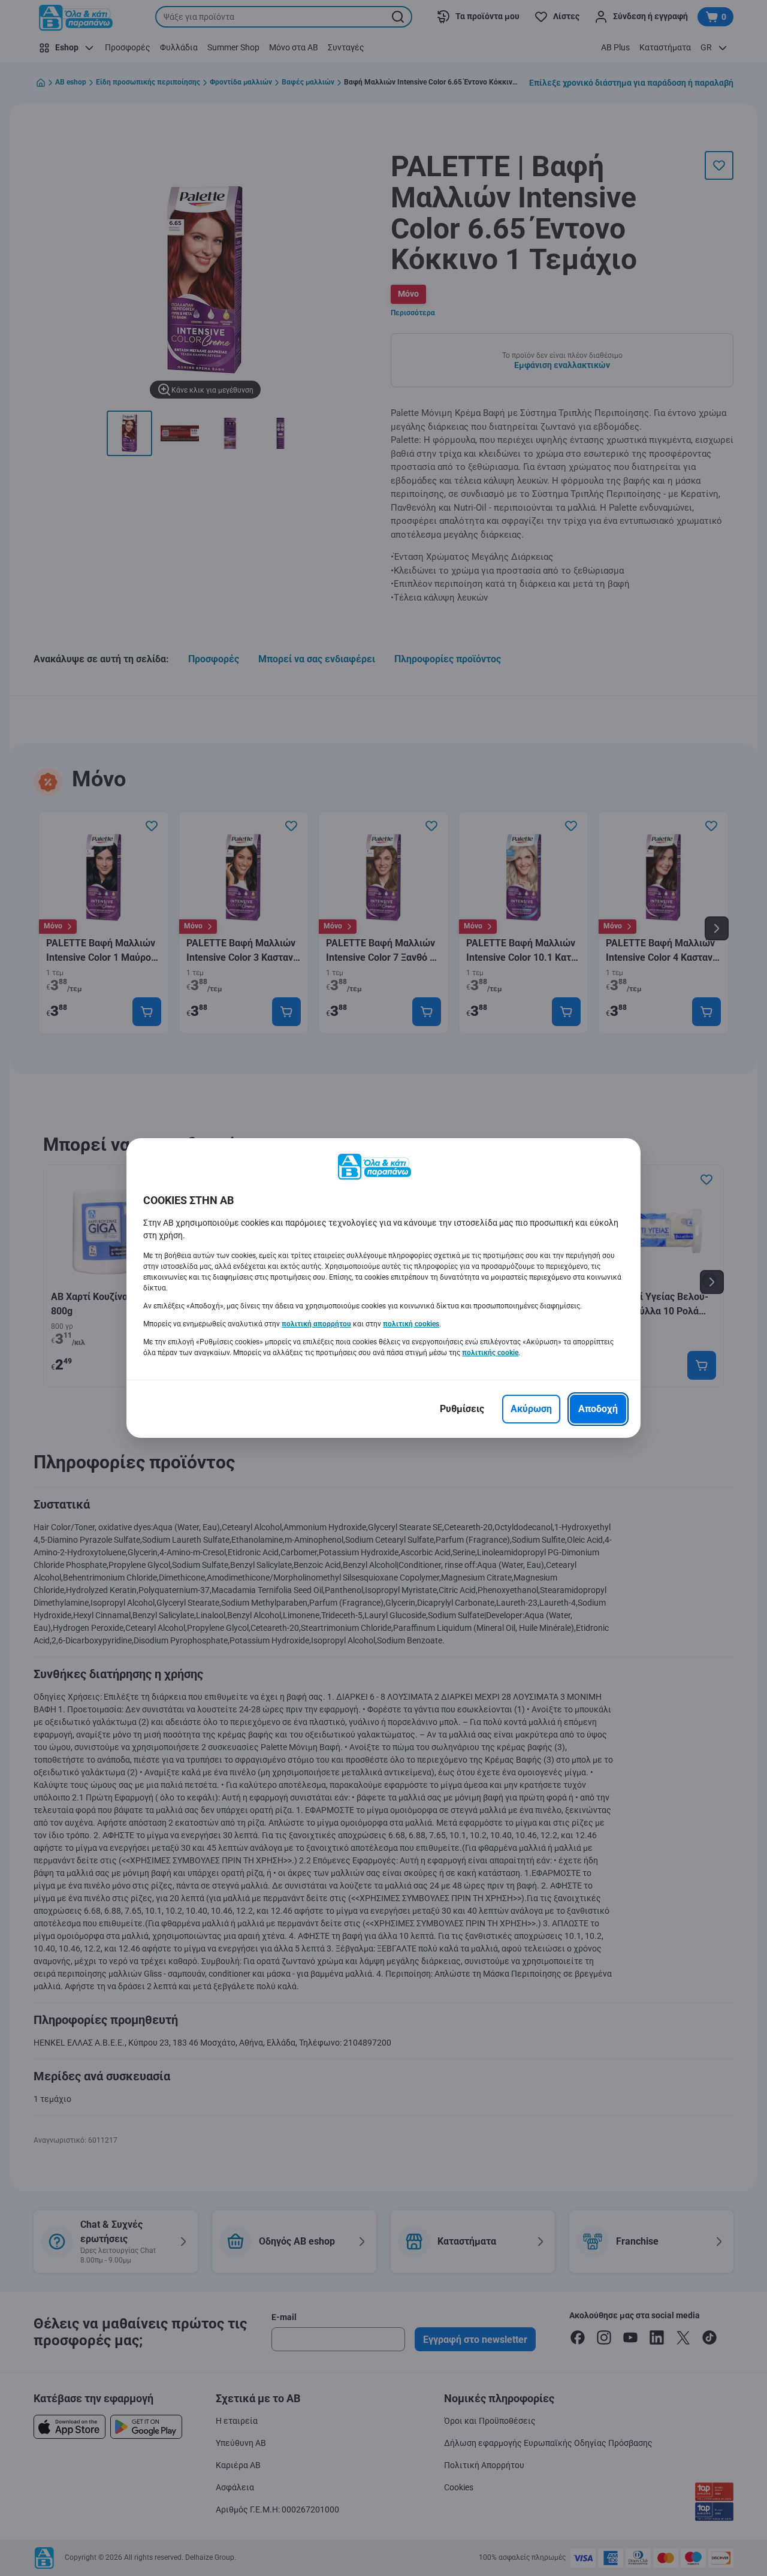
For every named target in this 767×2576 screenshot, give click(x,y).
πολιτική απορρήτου (316, 1324)
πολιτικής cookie (490, 1353)
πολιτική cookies (411, 1324)
